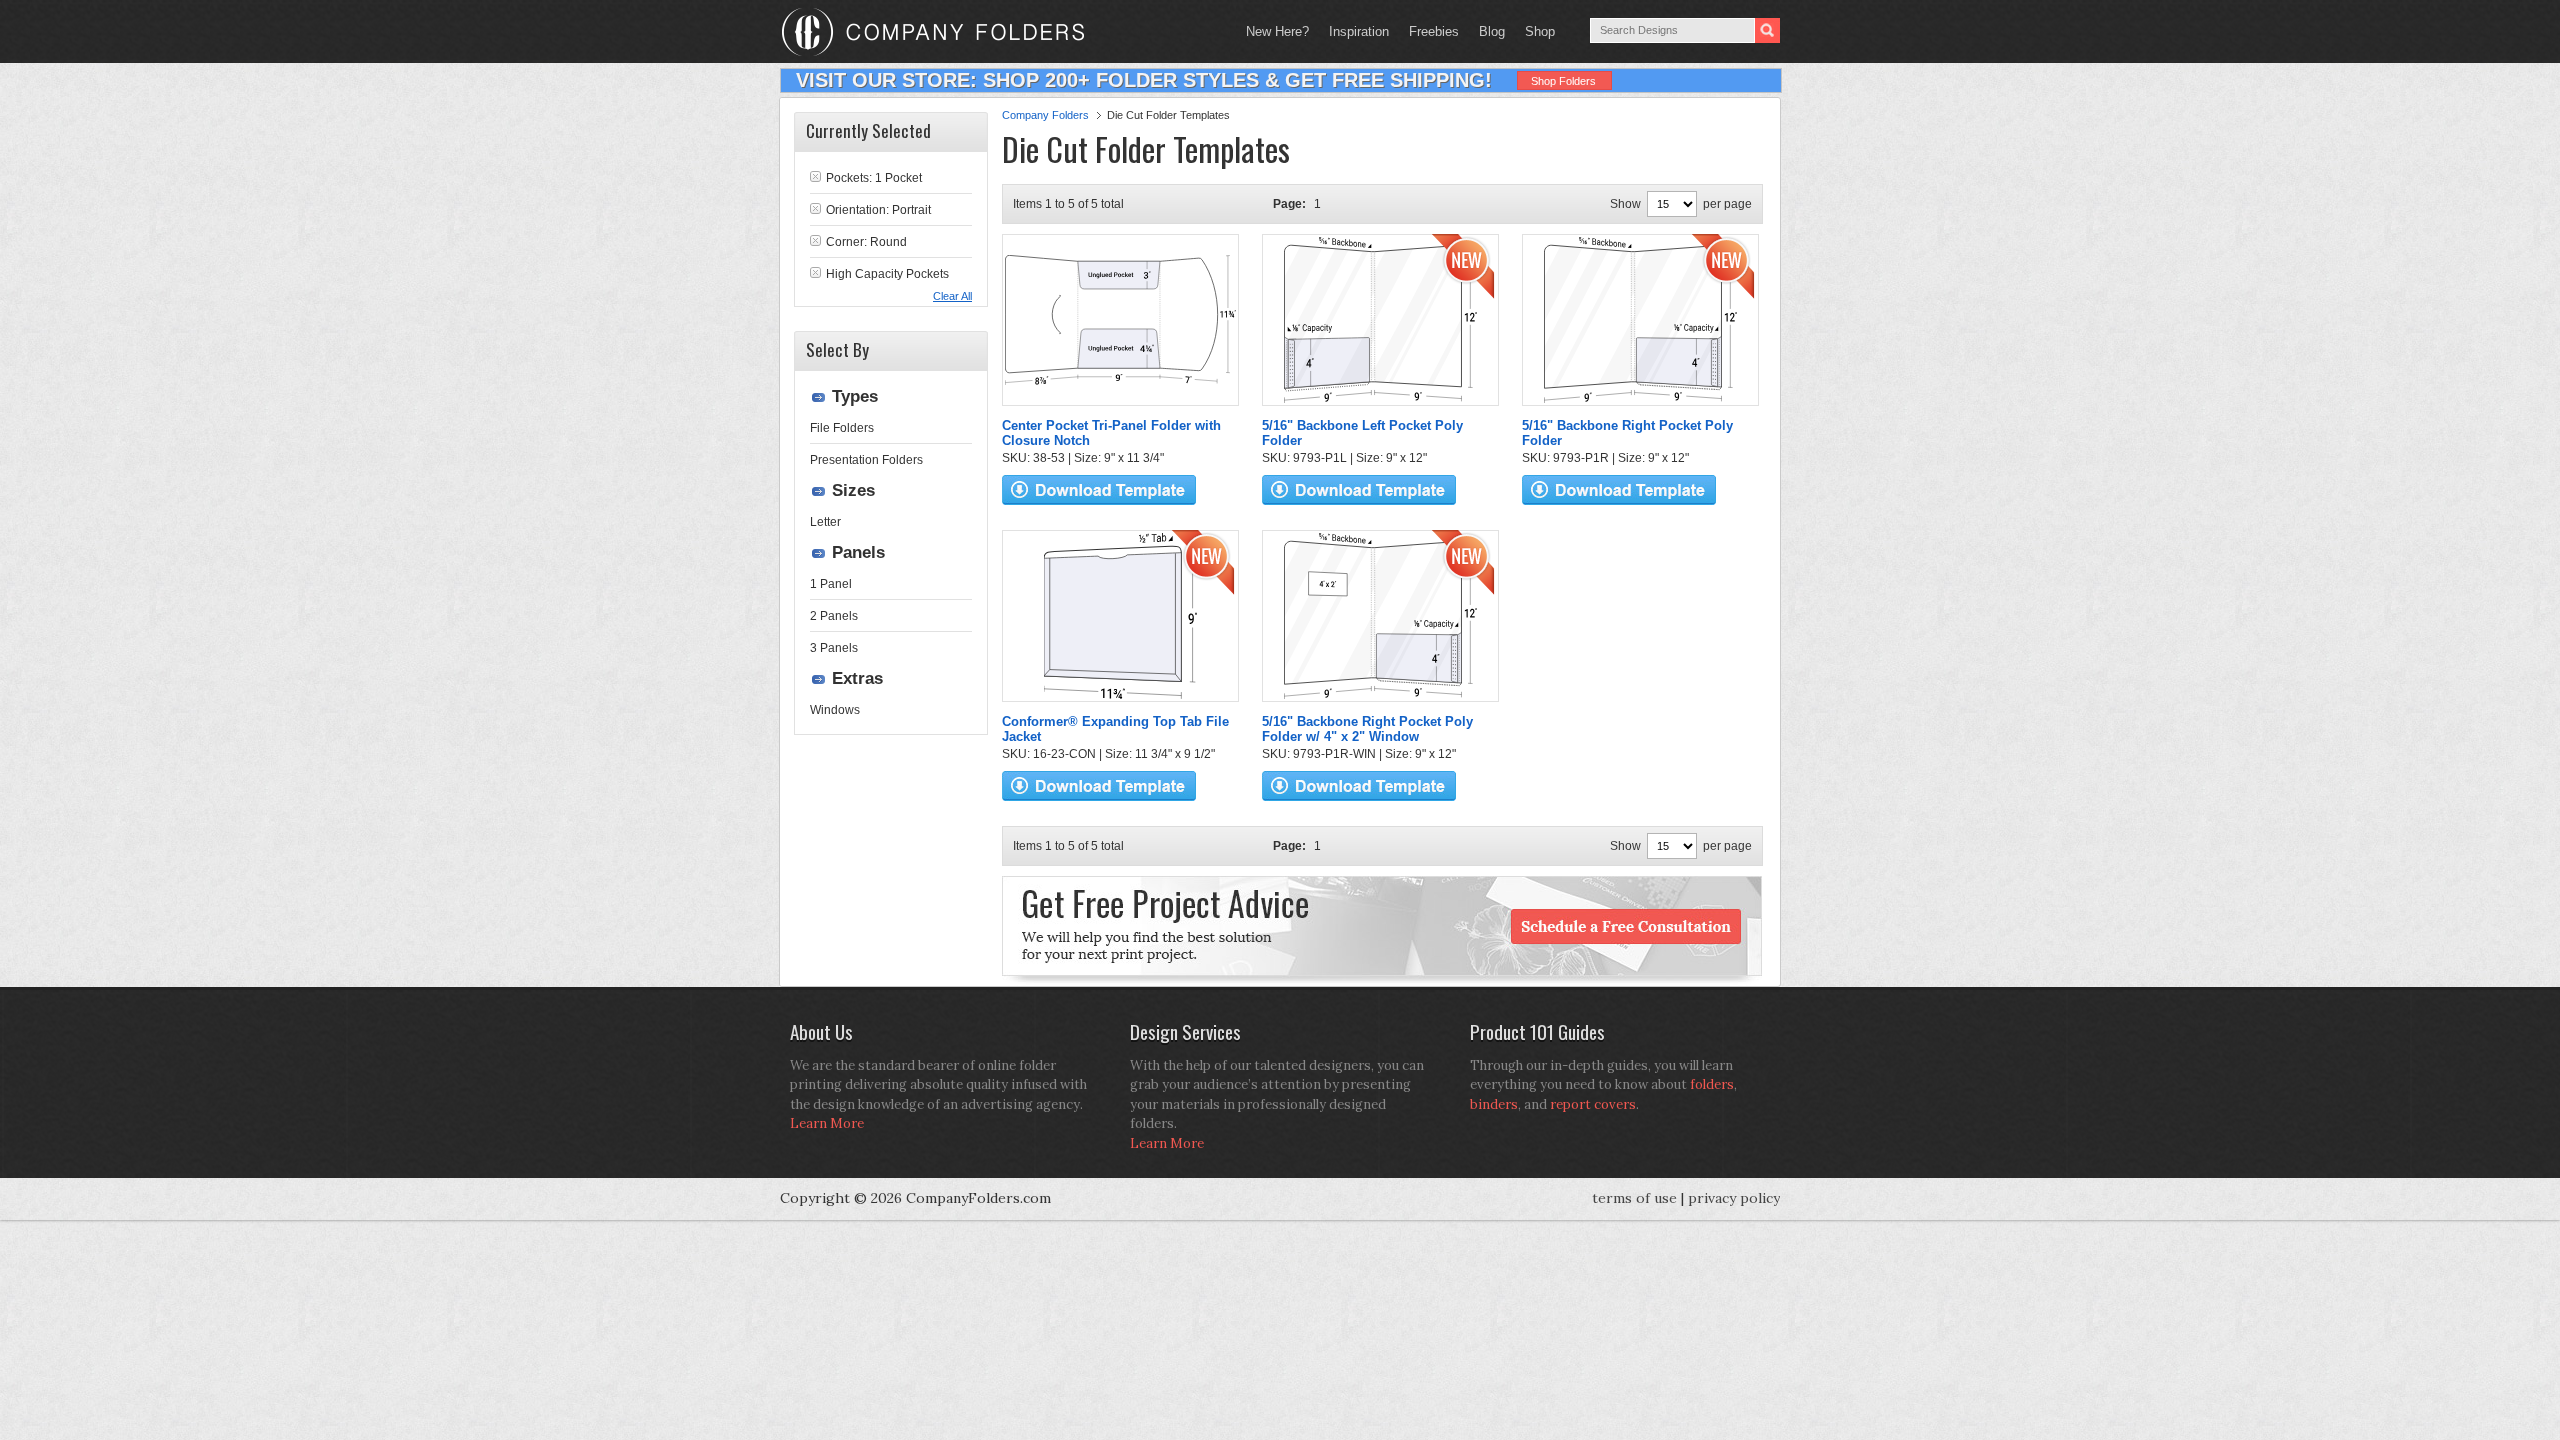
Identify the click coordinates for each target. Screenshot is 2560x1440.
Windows (835, 710)
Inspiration (1359, 31)
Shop (1535, 31)
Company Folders (1045, 115)
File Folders (842, 428)
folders (1712, 1084)
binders (1494, 1104)
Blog (1492, 31)
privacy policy (1734, 1198)
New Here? (1277, 31)
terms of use (1634, 1198)
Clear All (952, 296)
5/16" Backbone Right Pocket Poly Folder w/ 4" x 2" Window (1367, 729)
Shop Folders (1563, 81)
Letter (825, 522)
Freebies (1429, 31)
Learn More (827, 1123)
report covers (1593, 1104)
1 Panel (831, 584)
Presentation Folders (866, 460)
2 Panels (834, 616)
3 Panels (834, 648)
